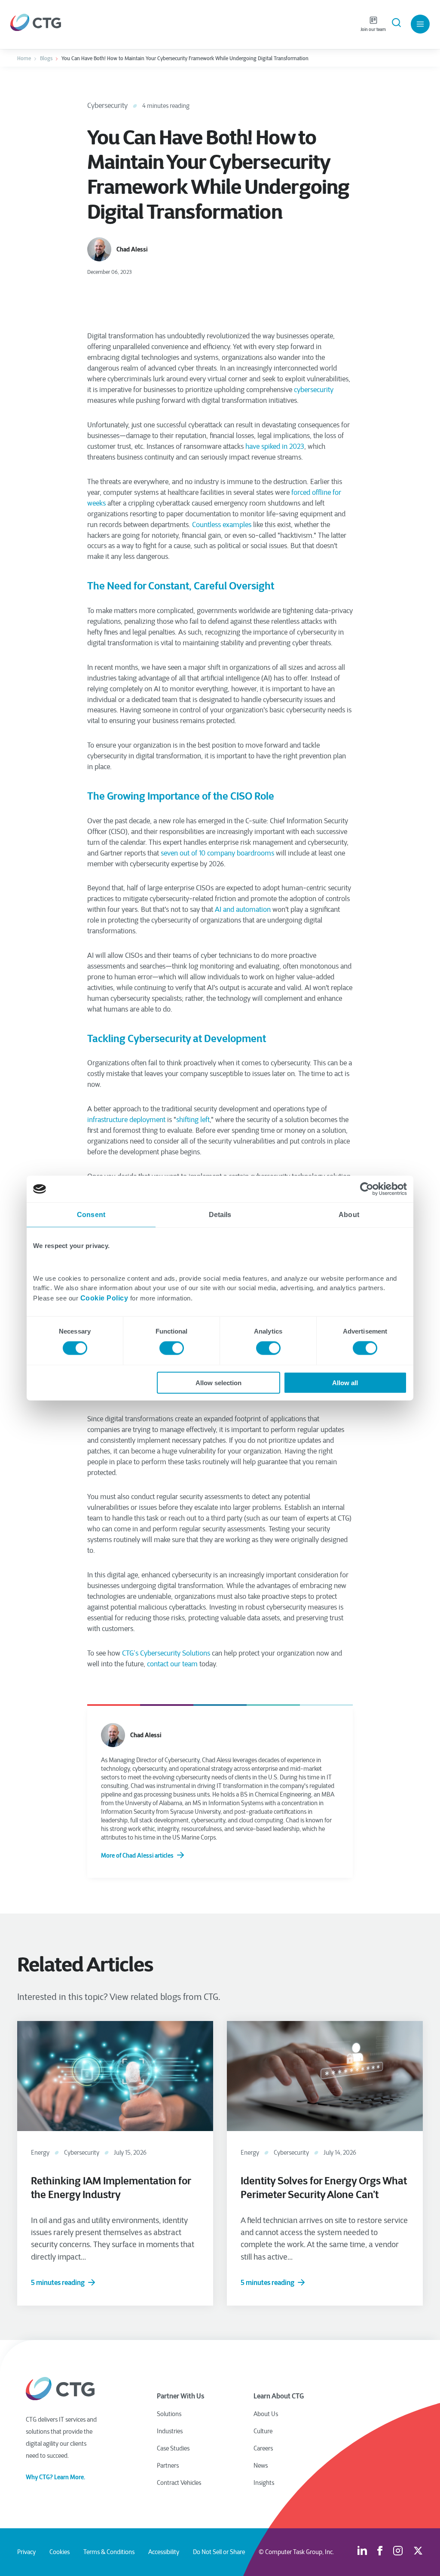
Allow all (345, 1382)
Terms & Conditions (109, 2552)
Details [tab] (220, 1215)
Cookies (60, 2552)
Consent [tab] (91, 1215)
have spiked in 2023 (275, 446)
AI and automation (243, 909)
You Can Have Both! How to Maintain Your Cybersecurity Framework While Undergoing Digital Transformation (185, 58)
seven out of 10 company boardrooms (217, 853)
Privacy (26, 2552)
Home (24, 58)
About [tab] (349, 1215)
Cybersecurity (107, 106)
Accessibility (164, 2552)
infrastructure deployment (126, 1120)
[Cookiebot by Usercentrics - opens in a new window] (369, 1189)
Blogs (46, 58)
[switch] (172, 1348)
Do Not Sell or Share (219, 2552)
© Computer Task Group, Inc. (296, 2552)
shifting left (193, 1120)
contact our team (172, 1664)
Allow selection (218, 1382)
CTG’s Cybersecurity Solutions (166, 1653)
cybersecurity (314, 390)
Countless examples (222, 525)
